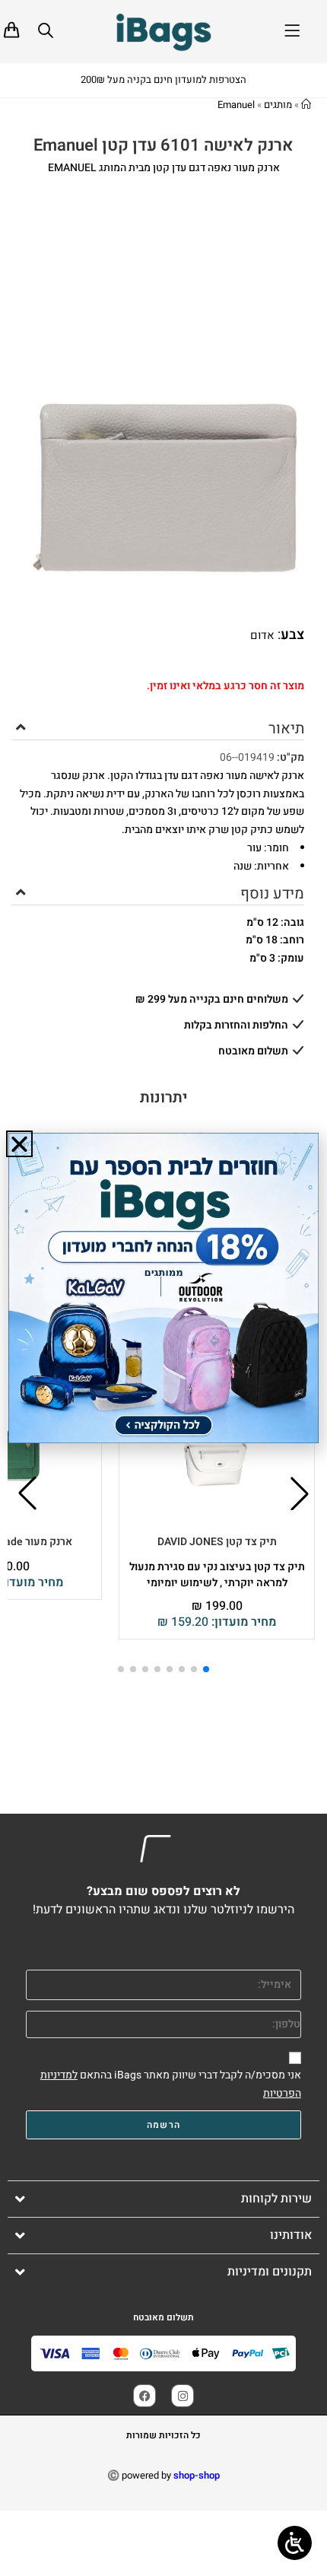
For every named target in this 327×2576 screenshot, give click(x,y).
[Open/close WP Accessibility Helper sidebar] (295, 2543)
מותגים (278, 105)
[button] (300, 1493)
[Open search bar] (46, 30)
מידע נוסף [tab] (272, 894)
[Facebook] (144, 2396)
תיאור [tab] (286, 728)
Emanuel (236, 105)
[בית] (306, 105)
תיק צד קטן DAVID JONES (217, 1542)
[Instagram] (183, 2396)
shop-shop (197, 2475)
